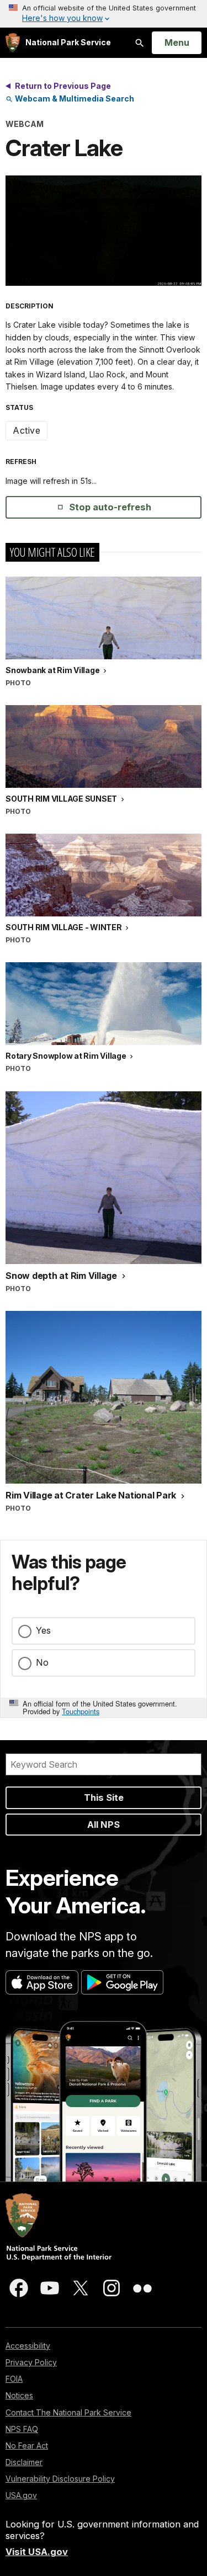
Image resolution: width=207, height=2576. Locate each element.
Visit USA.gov (37, 2552)
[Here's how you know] (104, 14)
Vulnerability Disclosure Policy (60, 2479)
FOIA (14, 2379)
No (42, 1662)
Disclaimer (24, 2462)
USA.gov (21, 2495)
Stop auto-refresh (110, 507)
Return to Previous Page (63, 86)
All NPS (104, 1825)
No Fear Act (27, 2446)
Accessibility (28, 2346)
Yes (43, 1630)
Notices (19, 2395)
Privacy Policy (31, 2362)
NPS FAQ (22, 2429)
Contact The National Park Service (68, 2412)
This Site (104, 1798)
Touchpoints (81, 1711)
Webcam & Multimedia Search (74, 98)
